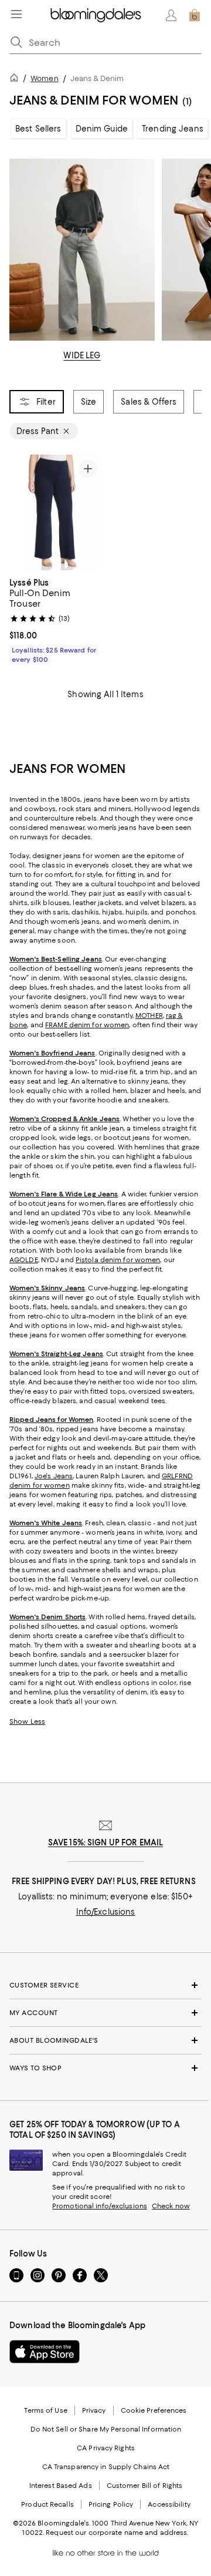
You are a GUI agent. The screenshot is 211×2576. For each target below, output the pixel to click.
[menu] (16, 14)
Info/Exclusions (106, 1912)
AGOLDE (24, 1260)
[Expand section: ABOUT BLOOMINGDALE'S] (105, 2040)
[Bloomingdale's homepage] (16, 80)
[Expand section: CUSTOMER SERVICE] (105, 1985)
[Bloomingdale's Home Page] (96, 15)
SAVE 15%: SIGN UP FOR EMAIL (106, 1842)
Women (45, 78)
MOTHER (149, 1015)
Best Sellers (38, 129)
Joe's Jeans (54, 1476)
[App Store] (45, 2352)
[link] (56, 620)
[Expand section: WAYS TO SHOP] (105, 2068)
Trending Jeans (173, 129)
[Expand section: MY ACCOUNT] (105, 2013)
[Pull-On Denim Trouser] (56, 513)
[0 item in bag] (195, 15)
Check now (171, 2206)
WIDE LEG (82, 355)
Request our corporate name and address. (117, 2533)
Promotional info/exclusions (100, 2206)
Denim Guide (102, 129)
